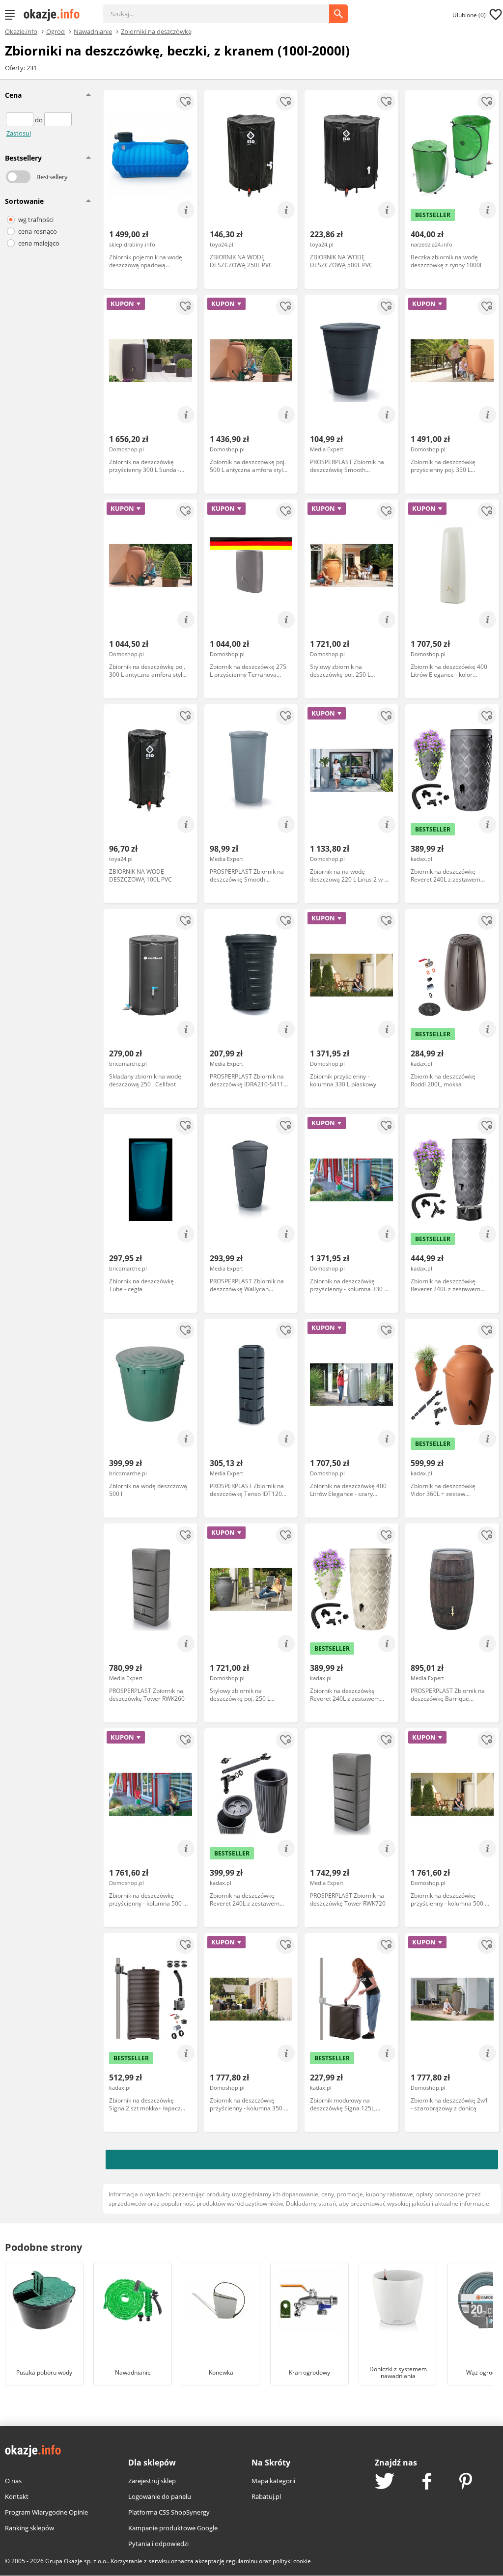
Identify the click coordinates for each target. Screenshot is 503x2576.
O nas (13, 2481)
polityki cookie (292, 2561)
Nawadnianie (93, 31)
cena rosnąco (38, 231)
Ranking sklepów (29, 2528)
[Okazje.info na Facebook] (427, 2482)
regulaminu (242, 2561)
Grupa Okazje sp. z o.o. (76, 2561)
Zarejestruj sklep (152, 2481)
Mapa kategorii (273, 2481)
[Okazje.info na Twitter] (385, 2482)
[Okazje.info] (55, 15)
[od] (20, 120)
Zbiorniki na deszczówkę (156, 31)
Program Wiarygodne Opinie (46, 2512)
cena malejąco (39, 243)
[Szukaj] (224, 9)
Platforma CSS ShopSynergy (169, 2512)
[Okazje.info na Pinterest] (466, 2482)
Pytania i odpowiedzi (158, 2544)
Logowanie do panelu (160, 2496)
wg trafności (36, 220)
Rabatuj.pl (266, 2496)
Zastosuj (19, 133)
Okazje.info (21, 32)
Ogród (56, 31)
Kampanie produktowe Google (173, 2528)
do (40, 120)
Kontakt (17, 2496)
